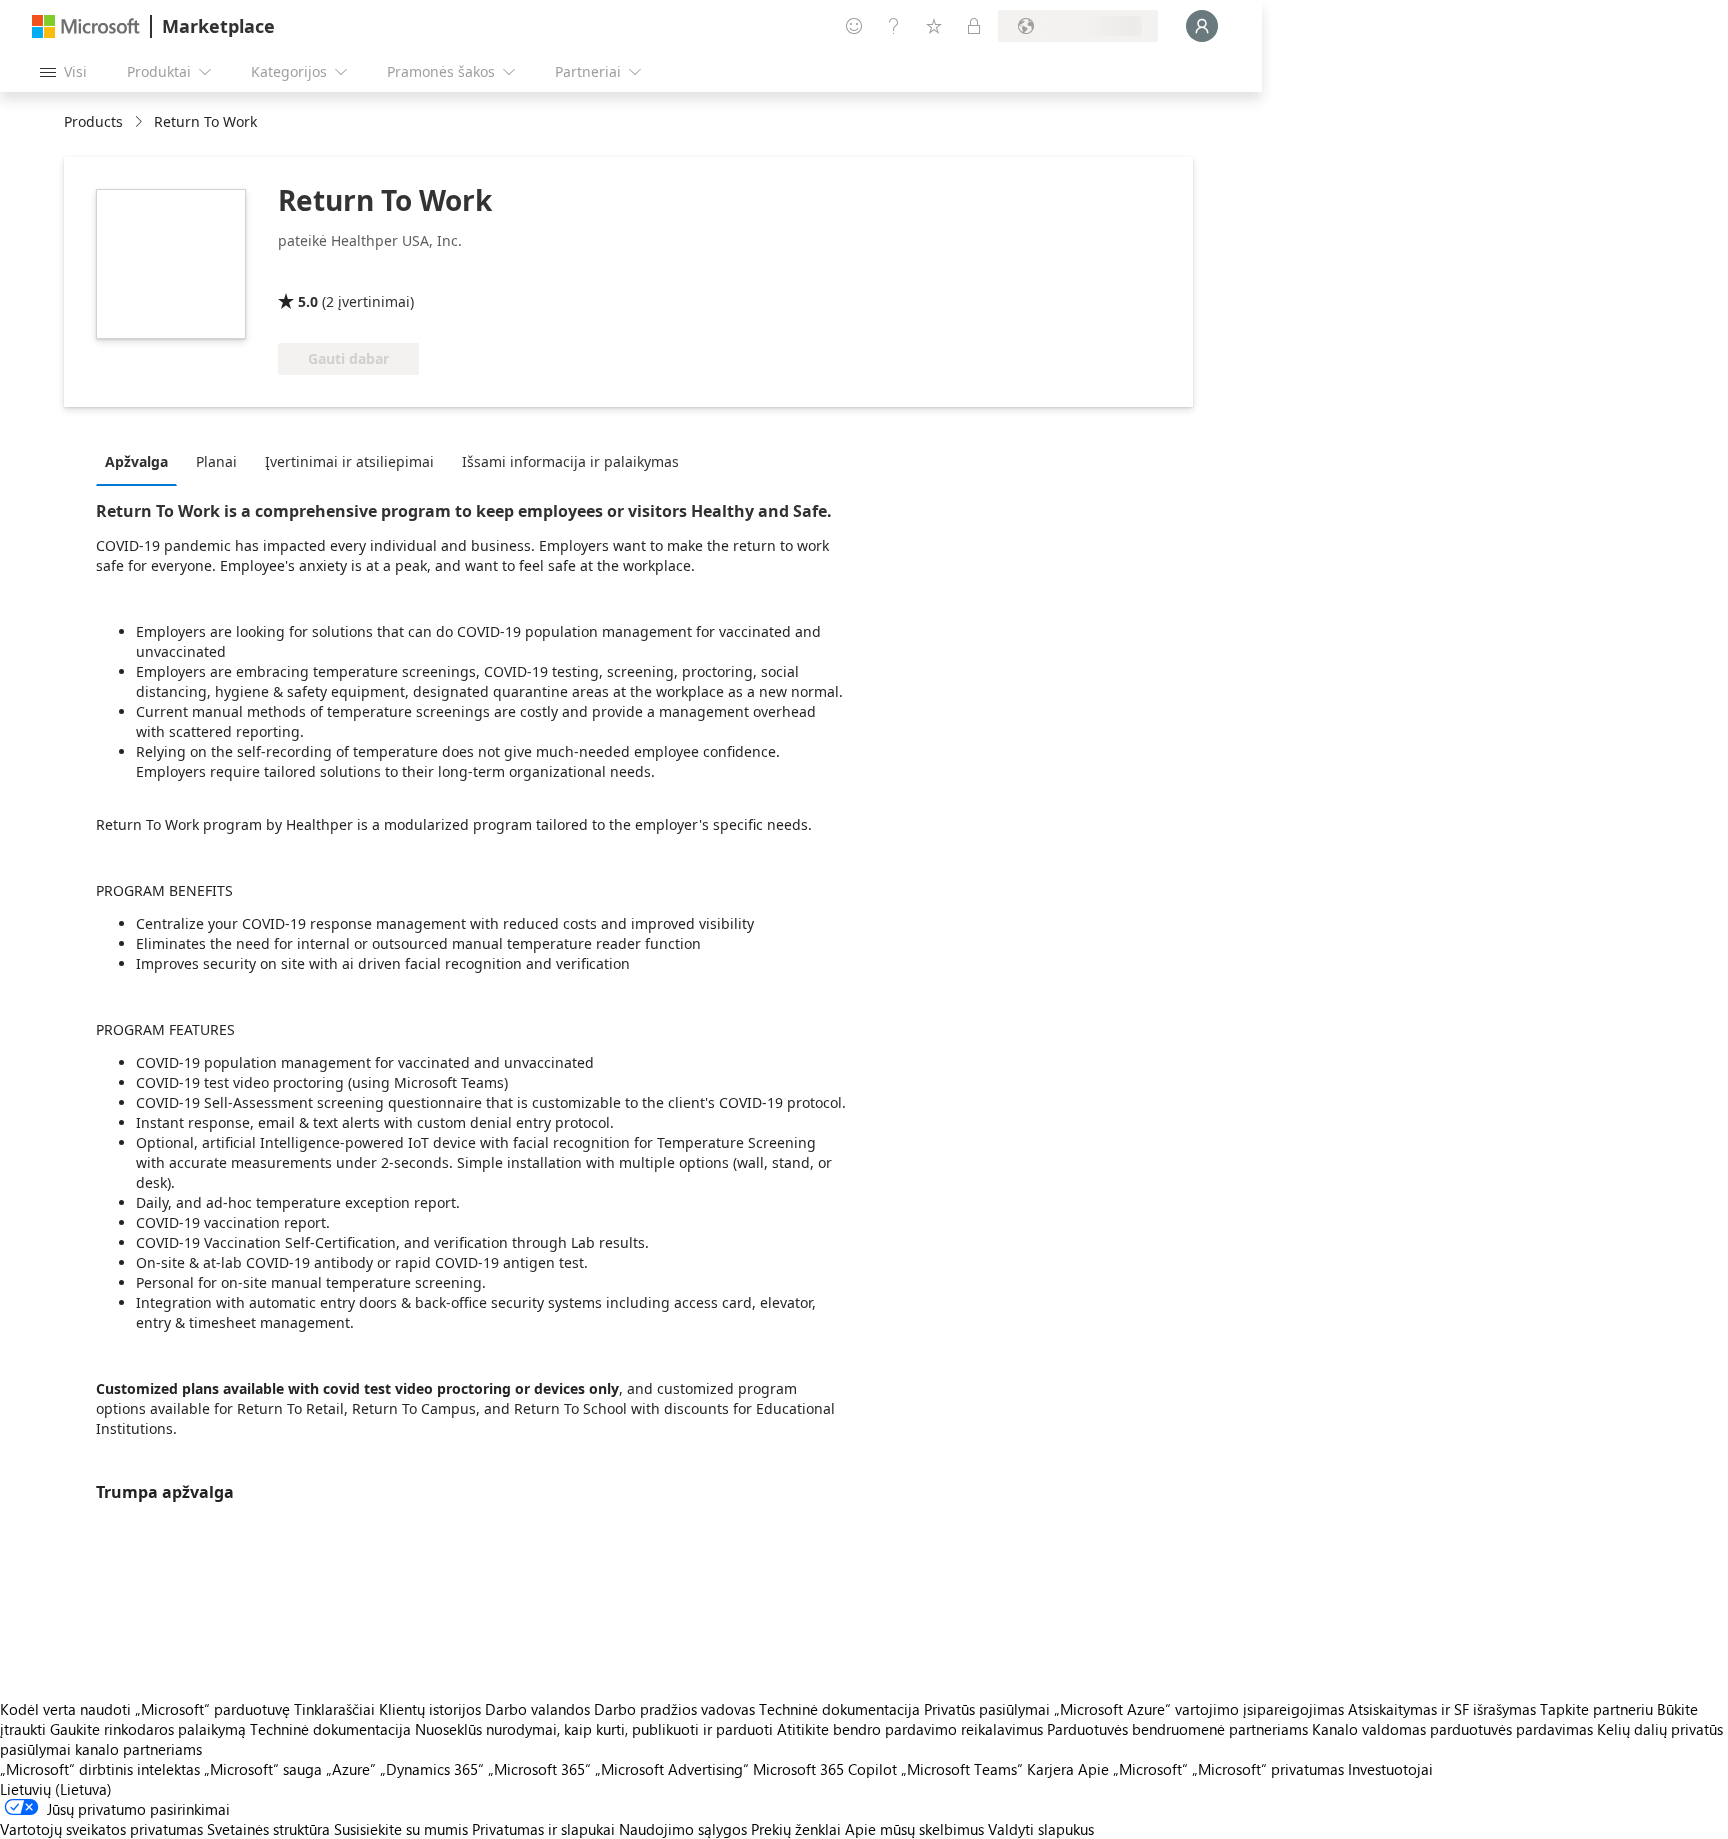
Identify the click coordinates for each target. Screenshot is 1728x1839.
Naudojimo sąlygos (683, 1829)
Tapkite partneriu (1596, 1709)
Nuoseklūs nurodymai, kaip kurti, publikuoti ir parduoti (594, 1729)
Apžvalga (136, 461)
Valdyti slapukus (1041, 1829)
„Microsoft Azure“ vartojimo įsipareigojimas (1201, 1709)
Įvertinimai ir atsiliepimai (349, 461)
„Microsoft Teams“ (962, 1769)
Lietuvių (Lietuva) (56, 1789)
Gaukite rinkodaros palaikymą (148, 1729)
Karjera (1050, 1769)
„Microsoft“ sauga (263, 1769)
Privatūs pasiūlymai (987, 1709)
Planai (216, 461)
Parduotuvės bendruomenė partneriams (1177, 1729)
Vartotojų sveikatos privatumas (101, 1829)
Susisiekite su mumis (401, 1829)
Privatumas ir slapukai (543, 1829)
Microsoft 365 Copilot (825, 1769)
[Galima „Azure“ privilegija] (359, 273)
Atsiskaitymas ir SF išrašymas (1442, 1709)
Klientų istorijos (430, 1709)
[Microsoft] (86, 26)
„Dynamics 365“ (432, 1769)
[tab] (141, 461)
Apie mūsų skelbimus (914, 1829)
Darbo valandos (537, 1709)
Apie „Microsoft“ (1133, 1769)
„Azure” (351, 1769)
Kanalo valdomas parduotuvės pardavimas (1452, 1729)
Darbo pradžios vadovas (674, 1709)
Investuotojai (1390, 1769)
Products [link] (93, 121)
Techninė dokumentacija (839, 1709)
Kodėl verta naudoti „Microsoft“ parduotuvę (145, 1709)
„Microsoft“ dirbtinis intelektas (100, 1769)
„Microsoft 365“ (539, 1769)
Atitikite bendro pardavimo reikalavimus (910, 1729)
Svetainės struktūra (268, 1829)
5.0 (308, 301)
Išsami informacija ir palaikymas (570, 461)
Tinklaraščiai (334, 1709)
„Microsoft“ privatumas (1268, 1769)
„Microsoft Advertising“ (672, 1769)
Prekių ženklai (796, 1829)
